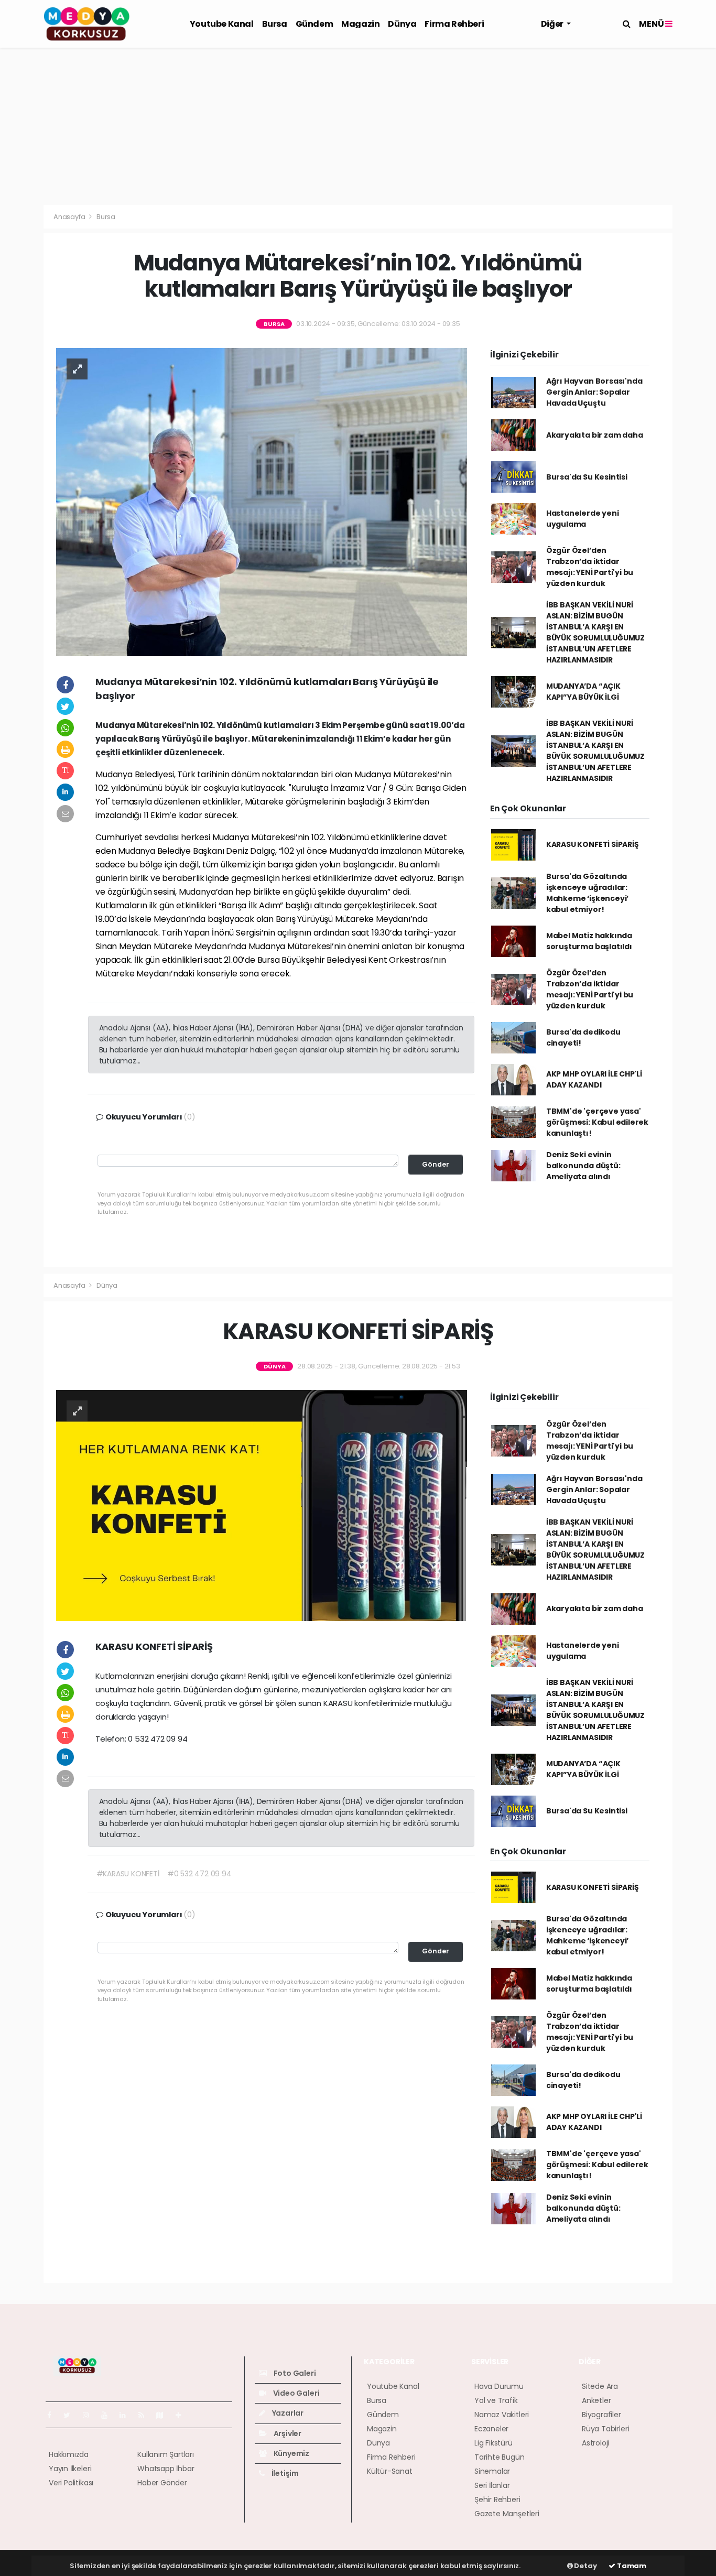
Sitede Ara (600, 2386)
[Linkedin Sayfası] (127, 2415)
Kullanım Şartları (166, 2454)
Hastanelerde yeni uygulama (583, 519)
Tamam (631, 2566)
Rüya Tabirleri (605, 2429)
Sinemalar (492, 2471)
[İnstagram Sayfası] (90, 2415)
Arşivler (287, 2433)
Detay (585, 2566)
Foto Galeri (294, 2373)
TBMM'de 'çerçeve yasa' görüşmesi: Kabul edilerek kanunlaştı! (597, 1122)
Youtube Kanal (222, 24)
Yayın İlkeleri (70, 2469)
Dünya (402, 24)
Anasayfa (70, 217)
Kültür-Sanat (390, 2471)
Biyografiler (601, 2415)
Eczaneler (491, 2429)
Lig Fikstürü (493, 2443)
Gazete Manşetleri (507, 2514)
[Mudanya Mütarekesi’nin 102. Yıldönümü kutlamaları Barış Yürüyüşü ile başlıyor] (262, 501)
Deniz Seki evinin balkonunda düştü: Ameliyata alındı (583, 1166)
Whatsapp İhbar (166, 2469)
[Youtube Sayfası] (109, 2415)
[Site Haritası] (164, 2415)
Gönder (436, 1164)
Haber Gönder (162, 2483)
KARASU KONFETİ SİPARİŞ (593, 844)
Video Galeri (295, 2393)
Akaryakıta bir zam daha (595, 435)
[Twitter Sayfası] (71, 2415)
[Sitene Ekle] (183, 2415)
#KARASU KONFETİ (128, 1874)
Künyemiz (291, 2453)
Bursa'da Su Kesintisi (587, 477)
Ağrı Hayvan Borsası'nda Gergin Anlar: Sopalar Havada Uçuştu (594, 392)
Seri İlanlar (492, 2485)
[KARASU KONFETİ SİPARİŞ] (262, 1505)
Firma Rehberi (454, 24)
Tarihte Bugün (500, 2457)
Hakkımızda (69, 2454)
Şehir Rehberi (497, 2499)
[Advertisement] (358, 126)
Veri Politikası (71, 2483)
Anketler (596, 2400)
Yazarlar (287, 2413)
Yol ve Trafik (496, 2400)
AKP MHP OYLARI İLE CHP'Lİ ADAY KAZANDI (594, 1079)
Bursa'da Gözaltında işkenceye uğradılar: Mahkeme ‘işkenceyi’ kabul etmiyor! (587, 893)
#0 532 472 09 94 (199, 1874)
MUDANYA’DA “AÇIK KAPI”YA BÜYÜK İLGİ (583, 692)
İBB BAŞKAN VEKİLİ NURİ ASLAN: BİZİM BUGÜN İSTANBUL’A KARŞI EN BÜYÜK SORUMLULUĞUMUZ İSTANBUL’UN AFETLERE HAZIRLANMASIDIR (595, 632)
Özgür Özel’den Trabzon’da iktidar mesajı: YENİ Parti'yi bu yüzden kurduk (590, 567)
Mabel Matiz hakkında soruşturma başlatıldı (589, 941)
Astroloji (595, 2443)
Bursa (275, 24)
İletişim (284, 2473)
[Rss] (145, 2415)
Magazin (360, 24)
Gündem (314, 24)
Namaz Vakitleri (502, 2415)
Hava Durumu (499, 2386)
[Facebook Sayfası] (53, 2415)
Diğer (553, 24)
